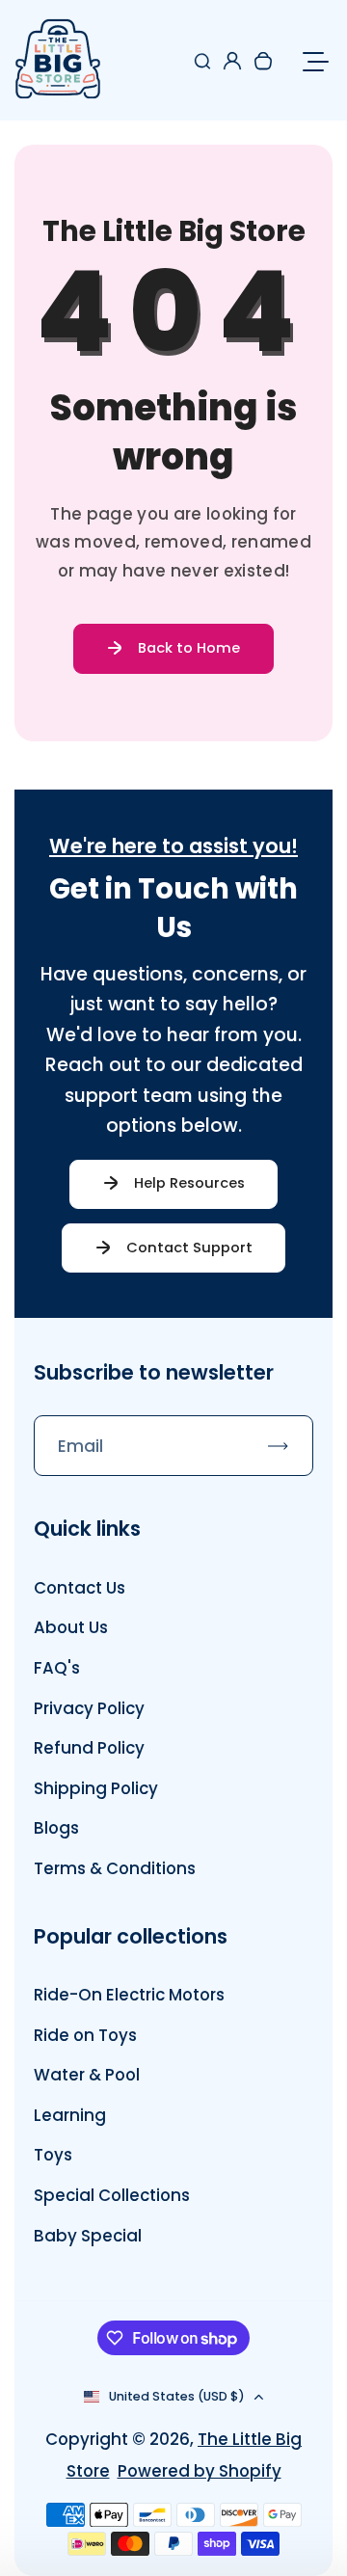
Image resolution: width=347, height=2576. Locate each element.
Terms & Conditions (115, 1868)
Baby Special (88, 2236)
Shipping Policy (96, 1788)
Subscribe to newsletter (154, 1372)
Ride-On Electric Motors (129, 1995)
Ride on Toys (85, 2035)
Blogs (56, 1828)
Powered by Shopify (200, 2471)
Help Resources (189, 1183)
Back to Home (189, 648)
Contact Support (189, 1248)
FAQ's (57, 1668)
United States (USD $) (177, 2396)
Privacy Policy (89, 1708)
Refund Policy (89, 1748)
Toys (53, 2155)
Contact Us (80, 1588)
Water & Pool (87, 2075)
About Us (71, 1627)
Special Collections (112, 2195)
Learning (70, 2115)
